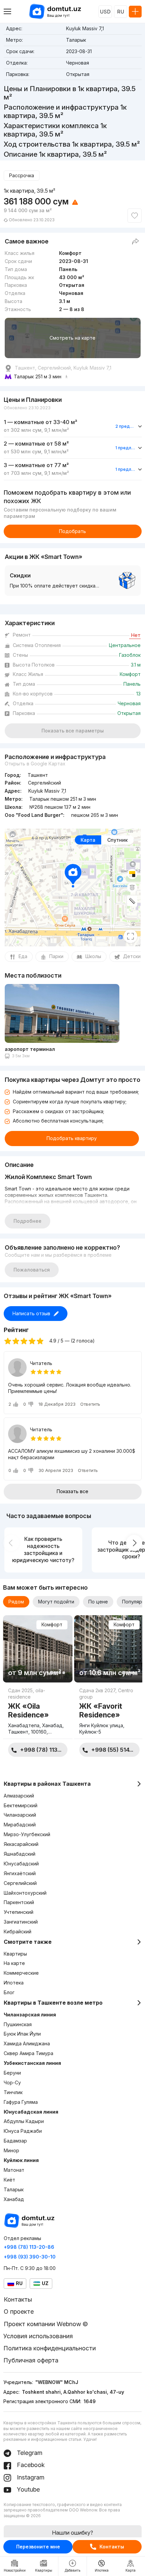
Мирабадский (20, 1825)
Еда (23, 956)
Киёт (9, 2180)
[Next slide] (134, 1543)
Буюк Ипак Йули (22, 2034)
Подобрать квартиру (72, 1138)
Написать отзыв (31, 1313)
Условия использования (38, 2336)
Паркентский (19, 1902)
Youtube (27, 2489)
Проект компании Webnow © (46, 2324)
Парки (56, 956)
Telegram (29, 2453)
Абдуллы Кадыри (24, 2121)
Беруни (12, 2073)
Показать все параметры (73, 731)
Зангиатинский (21, 1922)
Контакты (112, 2547)
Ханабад (14, 2199)
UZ (45, 2283)
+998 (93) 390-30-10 (30, 2257)
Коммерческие (21, 1973)
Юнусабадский (21, 1864)
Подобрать (72, 531)
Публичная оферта (31, 2360)
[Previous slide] (11, 1543)
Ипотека (14, 1983)
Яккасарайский (21, 1844)
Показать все (72, 1491)
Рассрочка (22, 175)
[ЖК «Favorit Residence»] (109, 1713)
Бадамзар (15, 2141)
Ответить (90, 1404)
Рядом (16, 1602)
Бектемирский (21, 1805)
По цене (98, 1602)
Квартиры (15, 1954)
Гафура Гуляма (21, 2102)
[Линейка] (132, 901)
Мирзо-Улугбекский (27, 1834)
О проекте (19, 2312)
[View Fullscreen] (130, 936)
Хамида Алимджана (27, 2043)
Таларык (14, 2189)
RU (121, 12)
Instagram (30, 2477)
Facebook (30, 2465)
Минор (11, 2150)
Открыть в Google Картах (35, 764)
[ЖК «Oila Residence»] (38, 1713)
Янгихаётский (20, 1873)
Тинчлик (13, 2092)
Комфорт (52, 1624)
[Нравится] (135, 216)
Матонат (14, 2170)
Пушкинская (18, 2024)
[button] (52, 1673)
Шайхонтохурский (25, 1893)
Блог (9, 1992)
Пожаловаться (32, 1270)
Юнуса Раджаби (23, 2131)
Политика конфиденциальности (50, 2348)
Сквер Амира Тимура (28, 2053)
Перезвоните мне (38, 2547)
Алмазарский (19, 1796)
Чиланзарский (20, 1815)
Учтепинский (19, 1912)
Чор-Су (12, 2082)
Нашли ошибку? (72, 2533)
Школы (93, 956)
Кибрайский (18, 1931)
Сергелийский (20, 1883)
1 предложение (125, 448)
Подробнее (27, 1221)
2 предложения (125, 426)
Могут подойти (56, 1602)
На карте (14, 1963)
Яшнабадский (20, 1854)
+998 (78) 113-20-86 (29, 2247)
